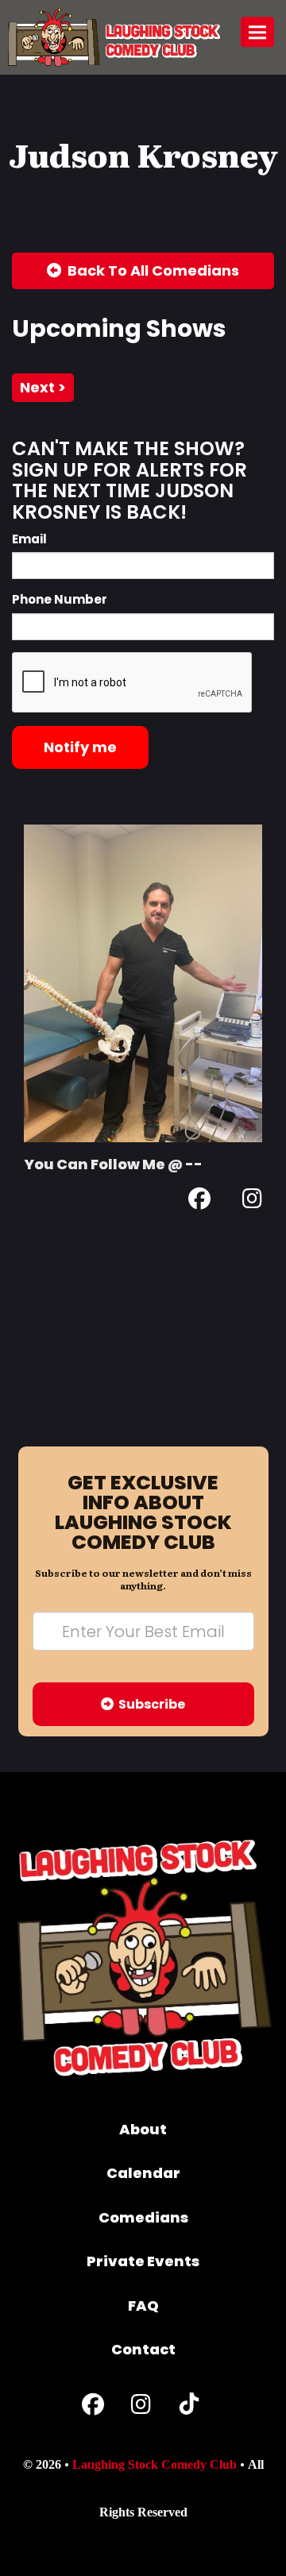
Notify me (80, 747)
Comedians (143, 2217)
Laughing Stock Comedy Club (155, 2464)
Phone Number (60, 599)
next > (43, 387)
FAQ (143, 2306)
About (143, 2129)
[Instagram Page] (252, 1201)
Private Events (143, 2261)
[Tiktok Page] (189, 2408)
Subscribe (149, 1704)
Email (29, 539)
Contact (143, 2349)
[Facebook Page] (199, 1201)
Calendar (143, 2173)
